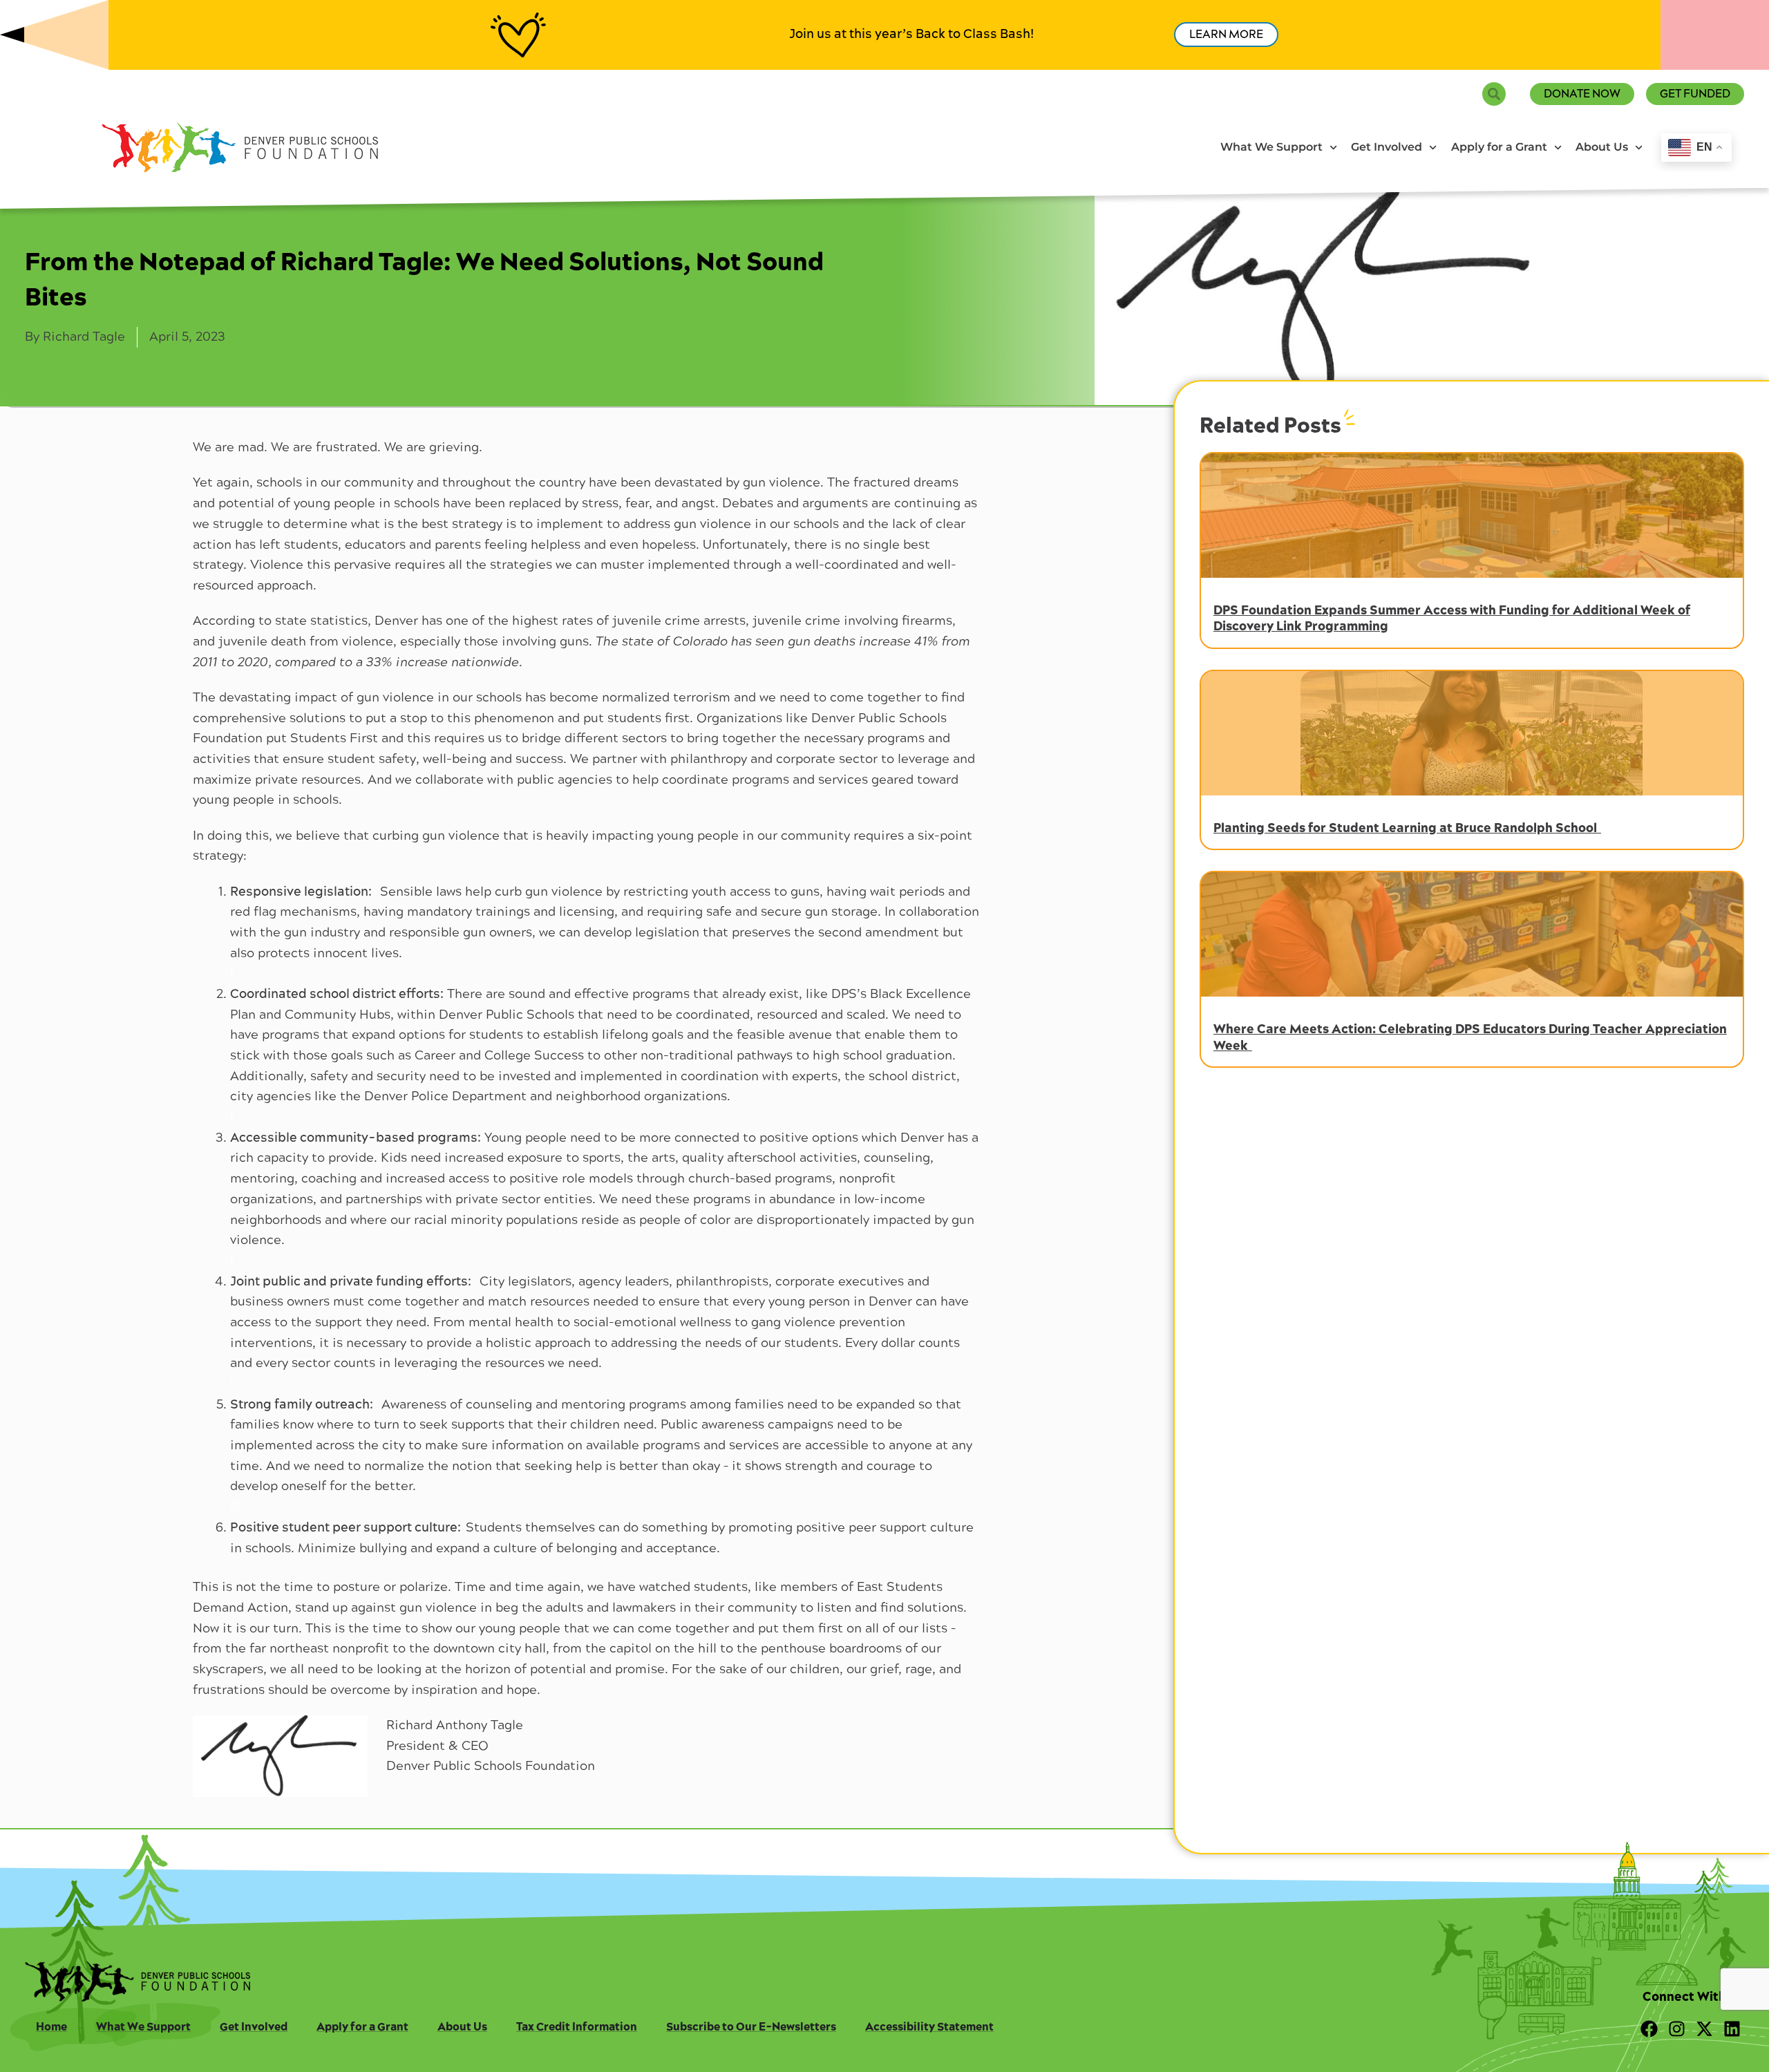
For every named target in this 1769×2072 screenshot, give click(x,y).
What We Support (1271, 147)
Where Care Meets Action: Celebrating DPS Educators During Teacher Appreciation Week (1470, 1037)
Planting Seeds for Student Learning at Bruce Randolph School (1407, 828)
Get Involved (1387, 147)
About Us (1602, 147)
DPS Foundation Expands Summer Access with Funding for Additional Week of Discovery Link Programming (1452, 619)
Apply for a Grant (1499, 147)
